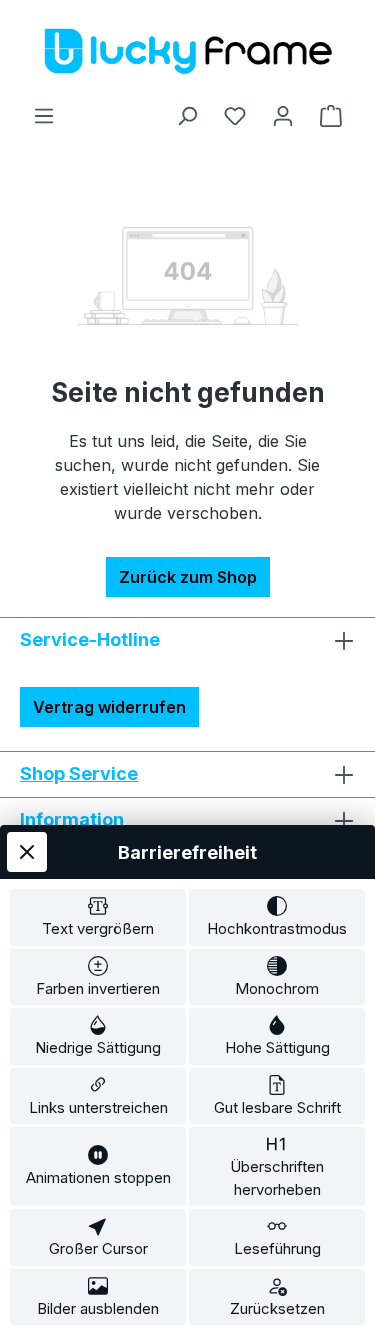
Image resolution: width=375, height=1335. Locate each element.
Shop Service (79, 773)
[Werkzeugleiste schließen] (27, 852)
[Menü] (44, 115)
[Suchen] (187, 115)
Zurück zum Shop (188, 577)
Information (72, 819)
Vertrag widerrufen (109, 707)
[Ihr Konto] (283, 115)
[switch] (98, 917)
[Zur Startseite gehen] (188, 51)
